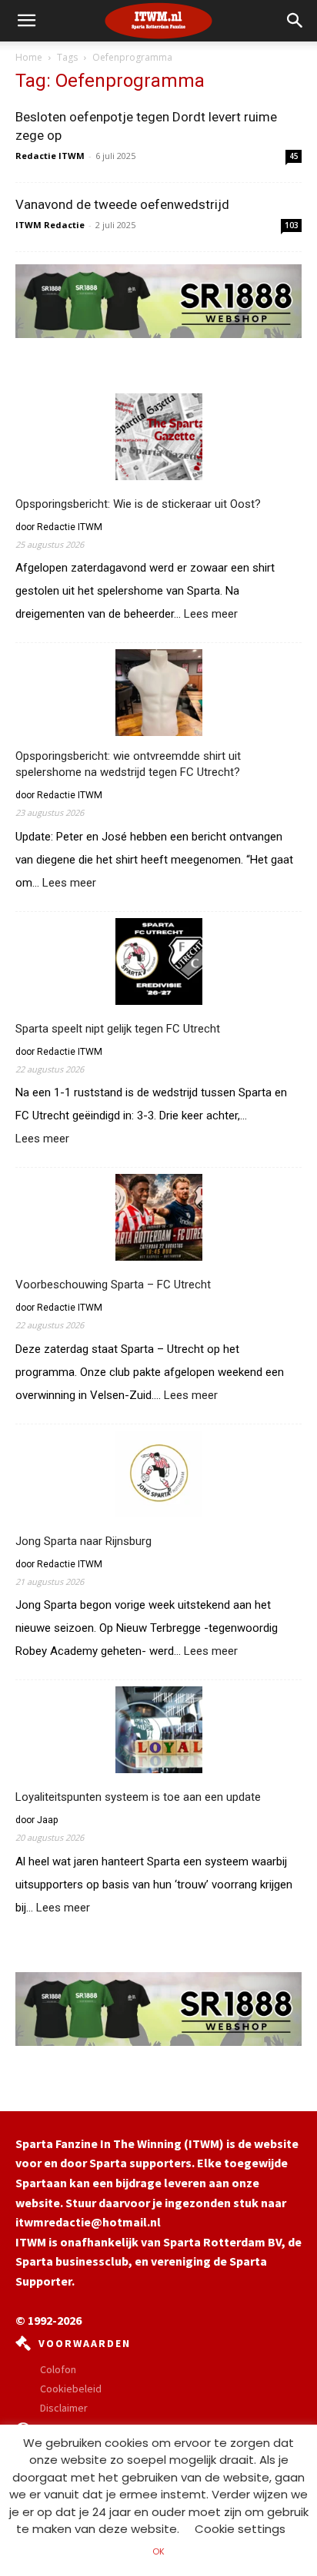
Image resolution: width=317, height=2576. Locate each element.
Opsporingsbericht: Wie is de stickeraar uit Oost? (138, 504)
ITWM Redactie (50, 225)
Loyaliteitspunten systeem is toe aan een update (138, 1797)
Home (29, 57)
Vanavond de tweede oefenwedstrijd (122, 204)
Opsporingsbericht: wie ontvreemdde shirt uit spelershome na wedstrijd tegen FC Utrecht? (128, 764)
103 (292, 225)
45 (294, 156)
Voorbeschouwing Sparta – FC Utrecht (113, 1285)
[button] (295, 21)
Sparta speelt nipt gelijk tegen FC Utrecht (118, 1029)
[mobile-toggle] (26, 21)
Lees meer (211, 615)
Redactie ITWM (50, 156)
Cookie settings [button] (240, 2529)
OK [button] (158, 2551)
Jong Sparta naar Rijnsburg (83, 1541)
